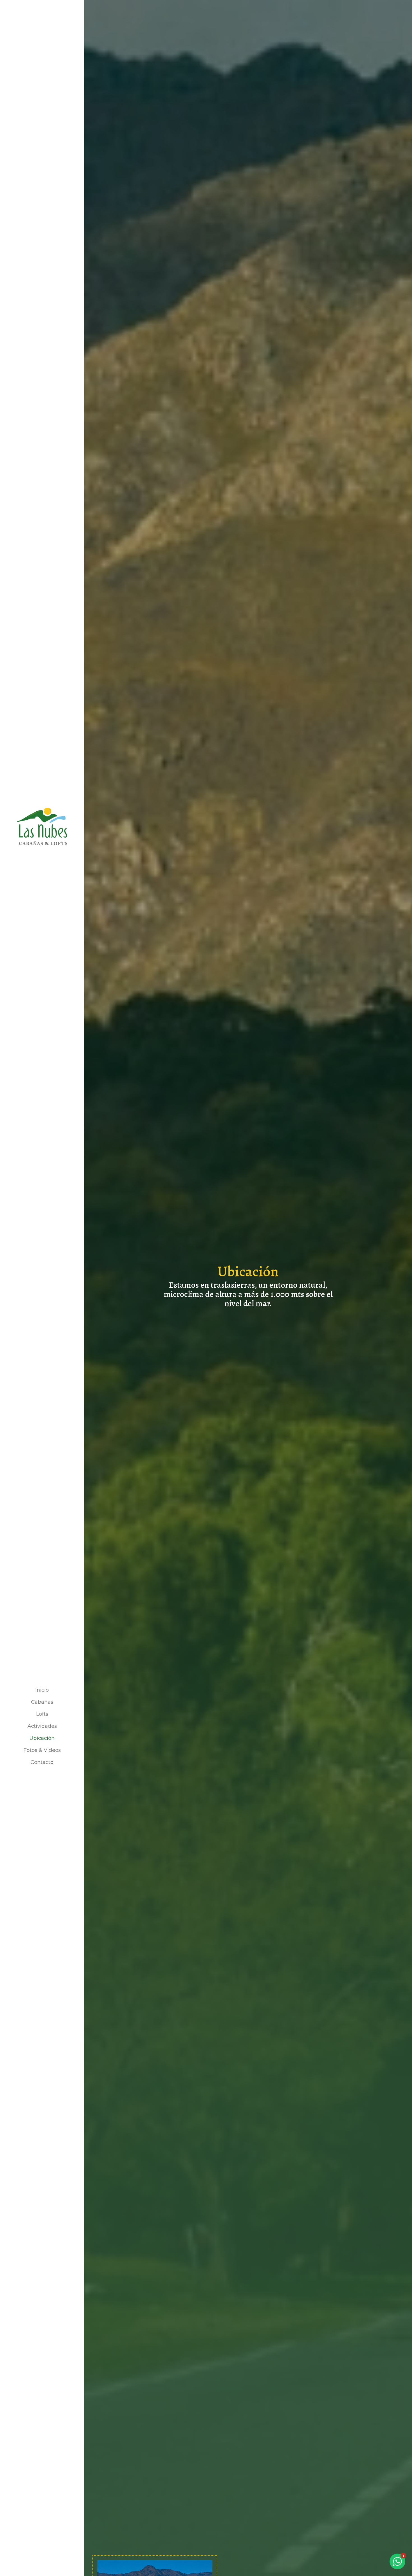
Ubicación (42, 1738)
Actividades (42, 1726)
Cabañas (42, 1702)
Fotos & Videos (42, 1750)
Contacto (42, 1762)
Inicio (42, 1690)
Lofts (42, 1714)
